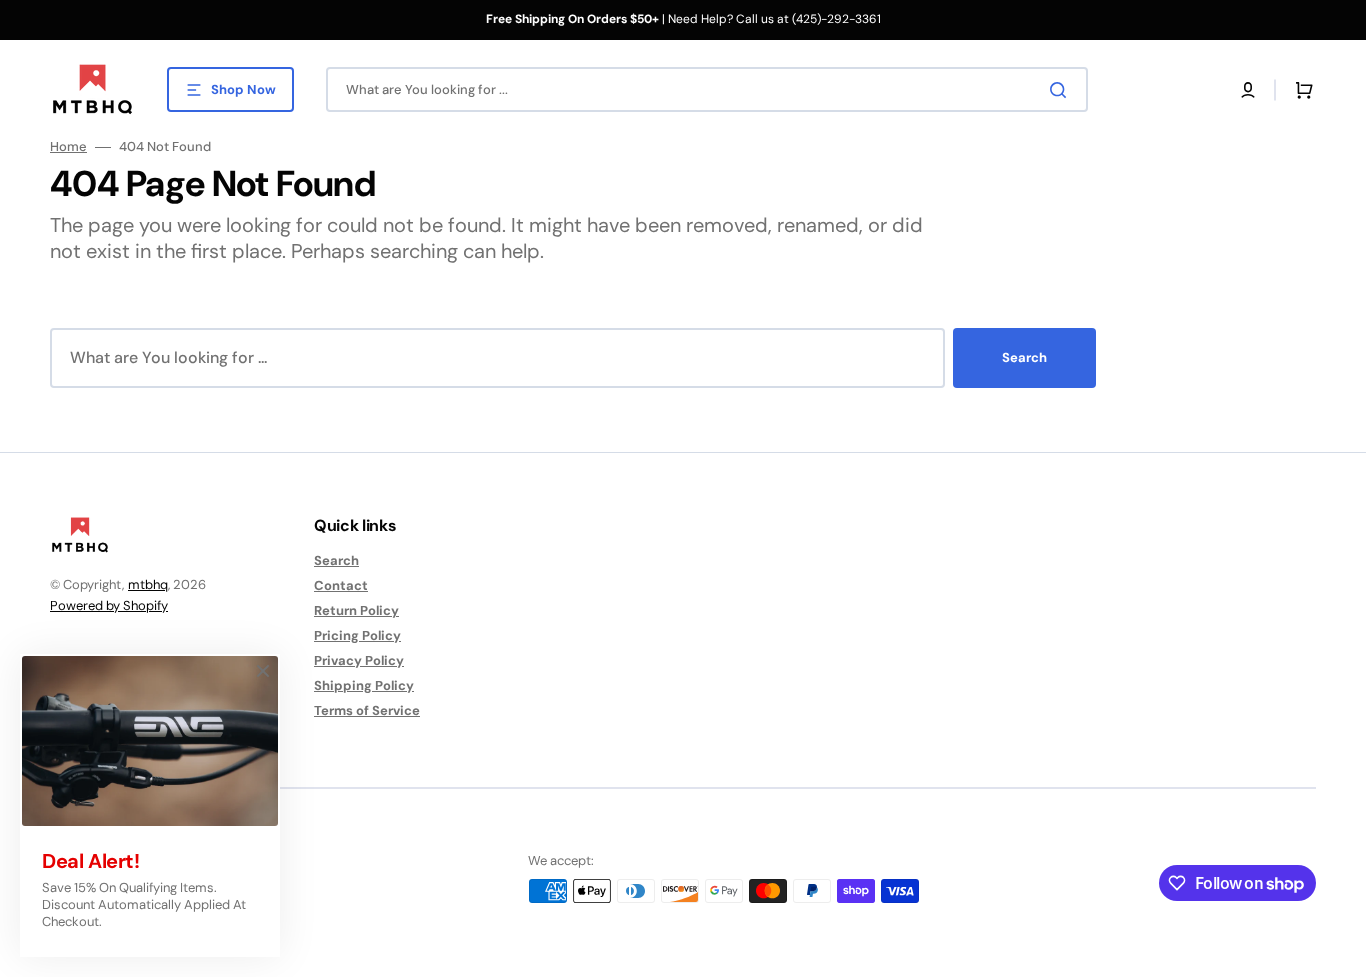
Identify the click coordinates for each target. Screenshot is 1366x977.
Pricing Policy (357, 635)
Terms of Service (367, 710)
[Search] (1062, 90)
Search (1024, 357)
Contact (341, 585)
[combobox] (707, 89)
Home (68, 147)
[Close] (263, 671)
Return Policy (356, 610)
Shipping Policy (364, 685)
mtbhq (148, 584)
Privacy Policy (359, 660)
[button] (1248, 90)
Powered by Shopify (109, 605)
